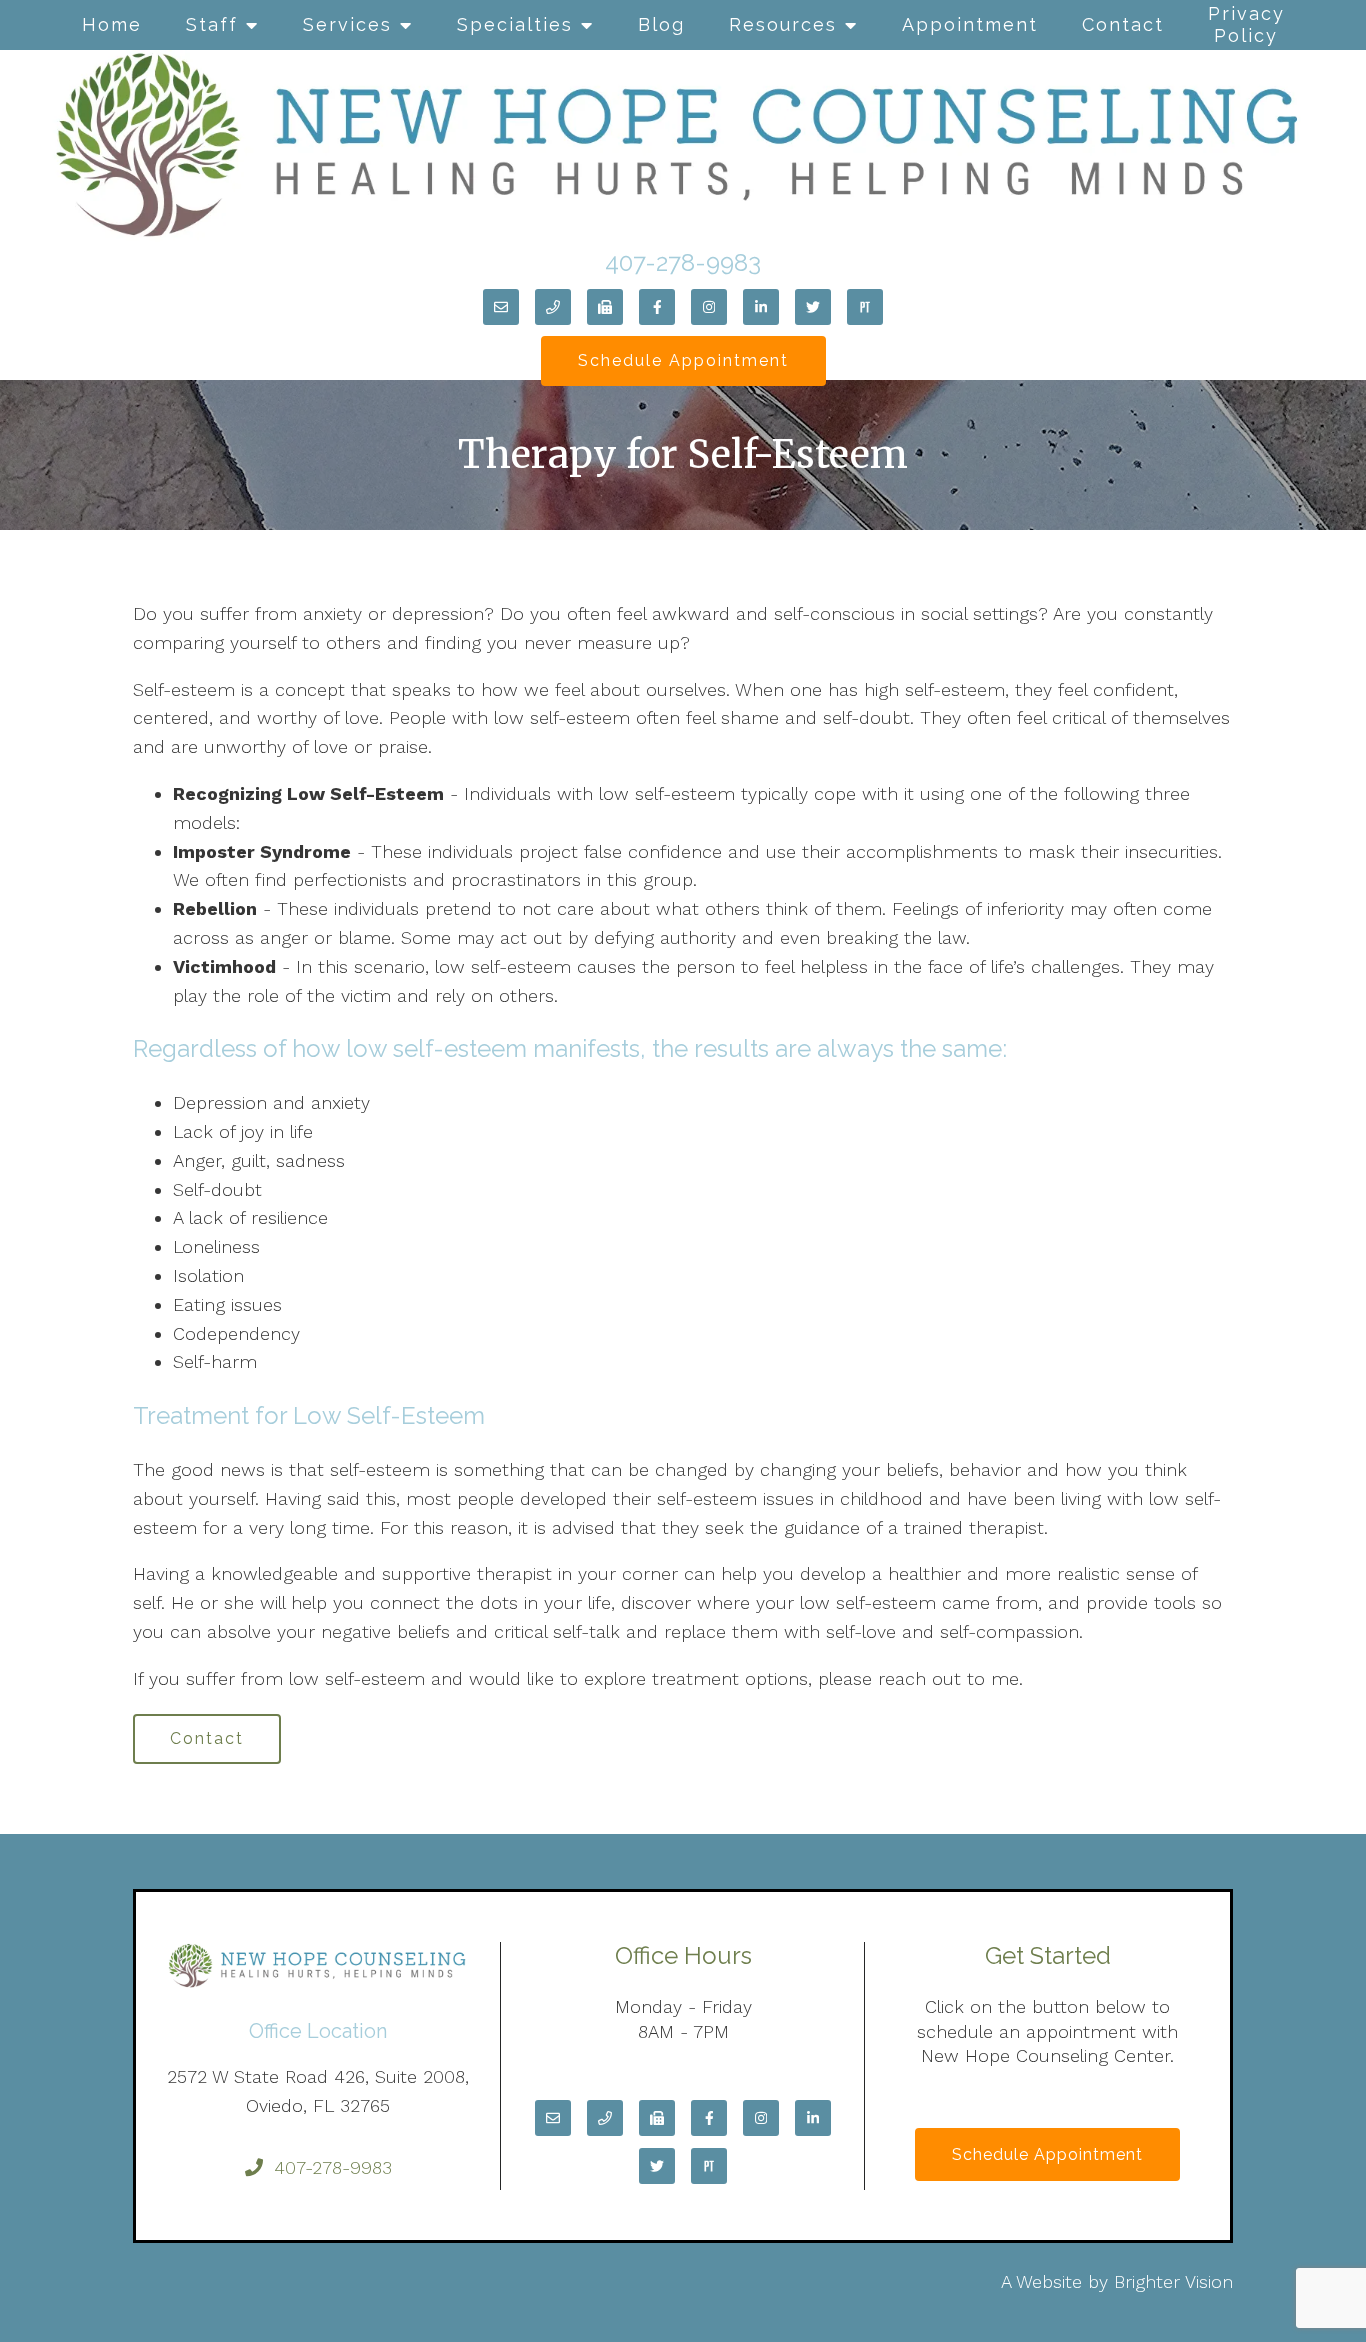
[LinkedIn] (761, 307)
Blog (661, 24)
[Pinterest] (865, 307)
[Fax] (605, 307)
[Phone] (553, 307)
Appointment (970, 24)
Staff (212, 24)
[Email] (501, 307)
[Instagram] (709, 307)
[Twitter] (813, 307)
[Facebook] (657, 307)
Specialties (515, 24)
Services (347, 24)
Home (112, 24)
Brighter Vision (1173, 2281)
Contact (1123, 24)
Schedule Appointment (683, 360)
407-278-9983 (683, 262)
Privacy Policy (1246, 24)
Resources (783, 24)
